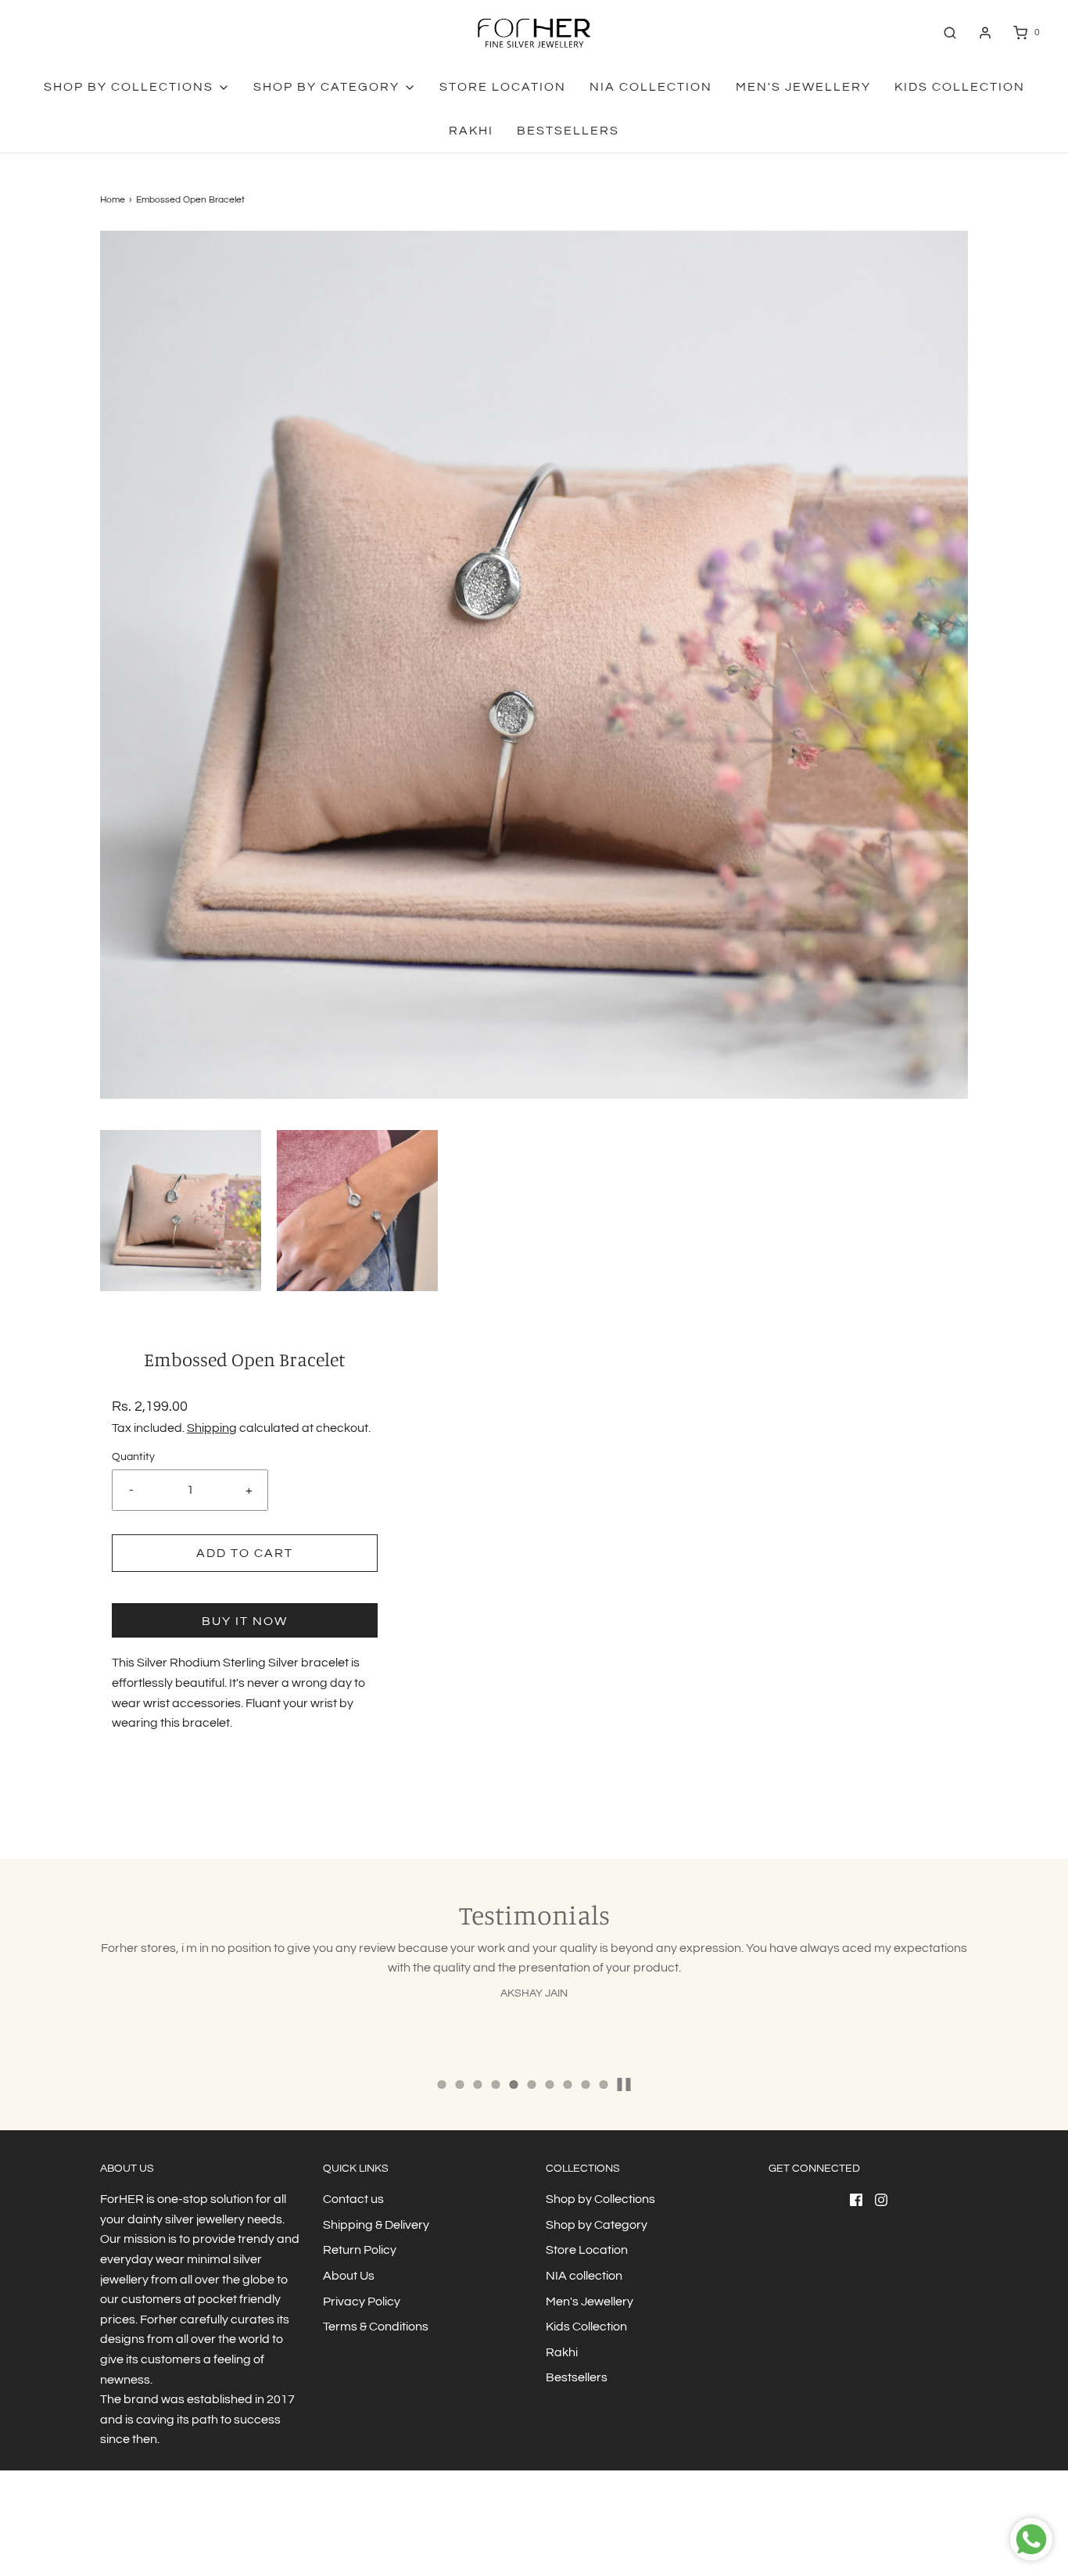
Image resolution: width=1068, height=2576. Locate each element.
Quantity (133, 1457)
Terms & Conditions (376, 2327)
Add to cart (245, 1553)
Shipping (212, 1428)
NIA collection (651, 87)
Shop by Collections (600, 2199)
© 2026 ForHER (133, 2533)
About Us (349, 2276)
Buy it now (245, 1621)
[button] (181, 1211)
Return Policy (360, 2250)
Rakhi (471, 131)
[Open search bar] (950, 32)
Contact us (353, 2199)
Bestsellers (568, 131)
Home (113, 200)
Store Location (503, 87)
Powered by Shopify (214, 2533)
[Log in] (985, 33)
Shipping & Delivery (376, 2225)
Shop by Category (597, 2225)
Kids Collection (960, 87)
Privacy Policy (362, 2302)
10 (604, 2084)
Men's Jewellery (803, 87)
